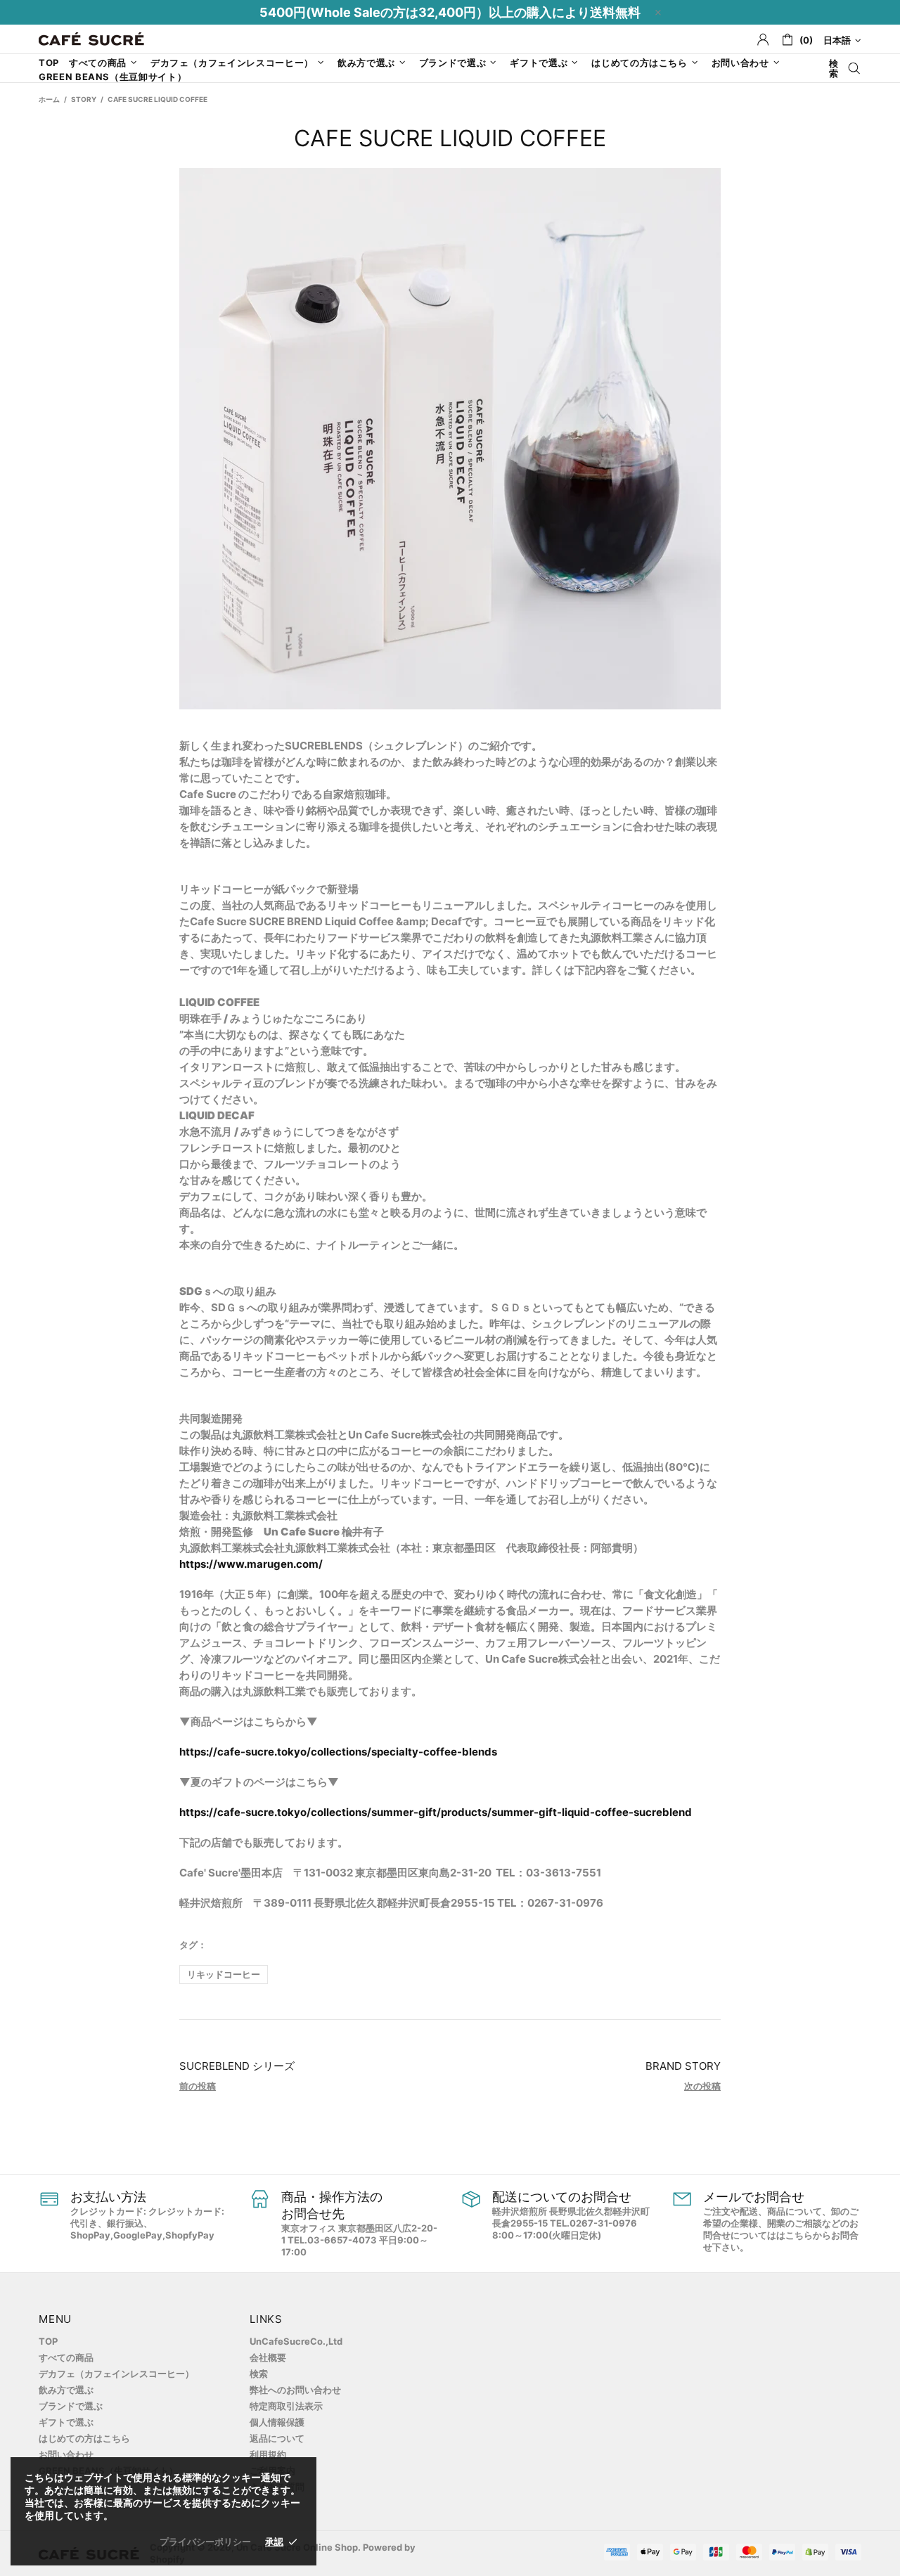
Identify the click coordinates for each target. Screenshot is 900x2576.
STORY (84, 99)
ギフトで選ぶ (66, 2422)
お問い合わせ (66, 2454)
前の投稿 (198, 2086)
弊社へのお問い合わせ (295, 2390)
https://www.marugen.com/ (251, 1564)
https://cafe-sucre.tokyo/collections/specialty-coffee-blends (339, 1752)
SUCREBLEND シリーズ (237, 2066)
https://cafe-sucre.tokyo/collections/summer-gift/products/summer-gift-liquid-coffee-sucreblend (436, 1812)
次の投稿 (702, 2086)
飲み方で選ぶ (66, 2390)
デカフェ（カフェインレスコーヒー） (116, 2374)
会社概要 (268, 2357)
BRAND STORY (683, 2066)
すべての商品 (66, 2357)
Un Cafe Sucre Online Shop (91, 39)
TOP (48, 2341)
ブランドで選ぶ (71, 2406)
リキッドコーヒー (224, 1974)
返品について (277, 2438)
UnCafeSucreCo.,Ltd (296, 2341)
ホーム (49, 99)
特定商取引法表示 (286, 2406)
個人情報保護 (277, 2422)
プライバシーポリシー (205, 2542)
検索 (259, 2374)
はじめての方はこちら (84, 2438)
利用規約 (268, 2454)
